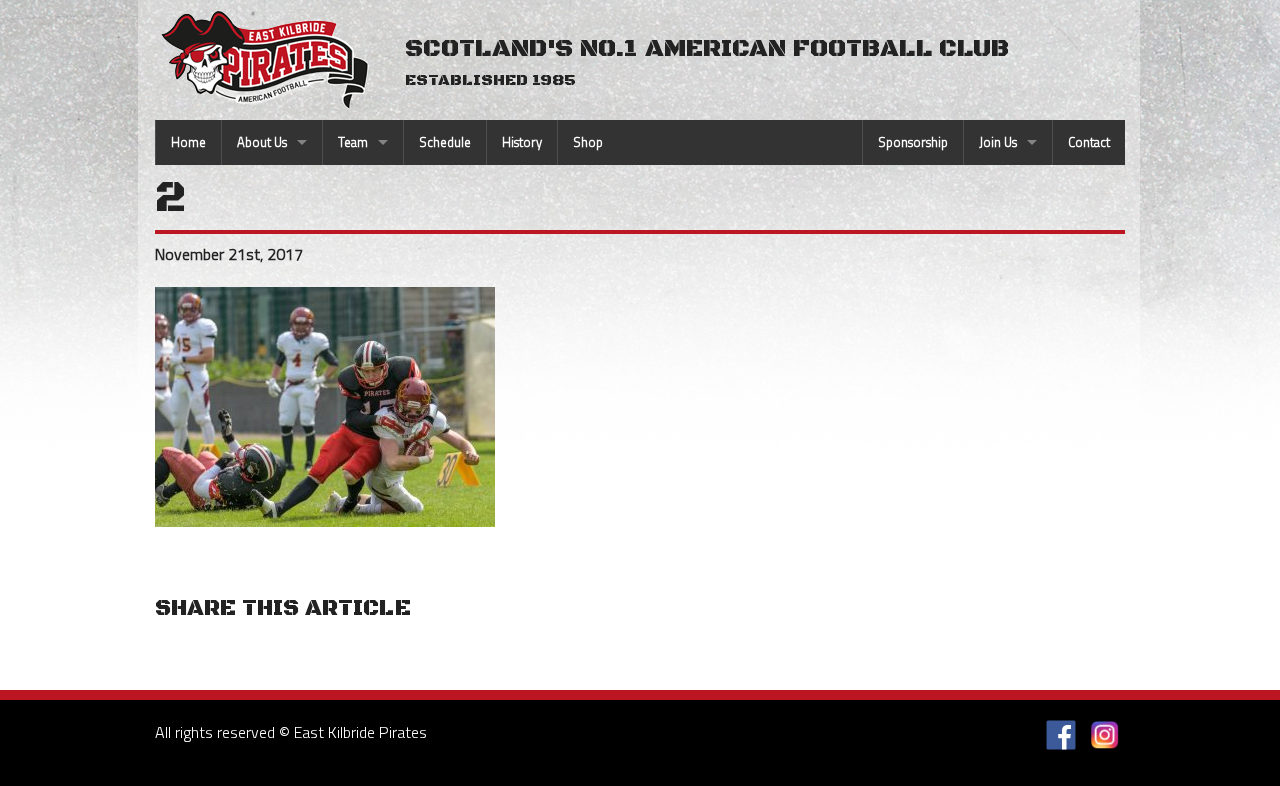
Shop (588, 142)
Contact (1089, 142)
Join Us (998, 142)
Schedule (445, 142)
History (522, 142)
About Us (262, 142)
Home (188, 142)
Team (353, 142)
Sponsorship (913, 142)
